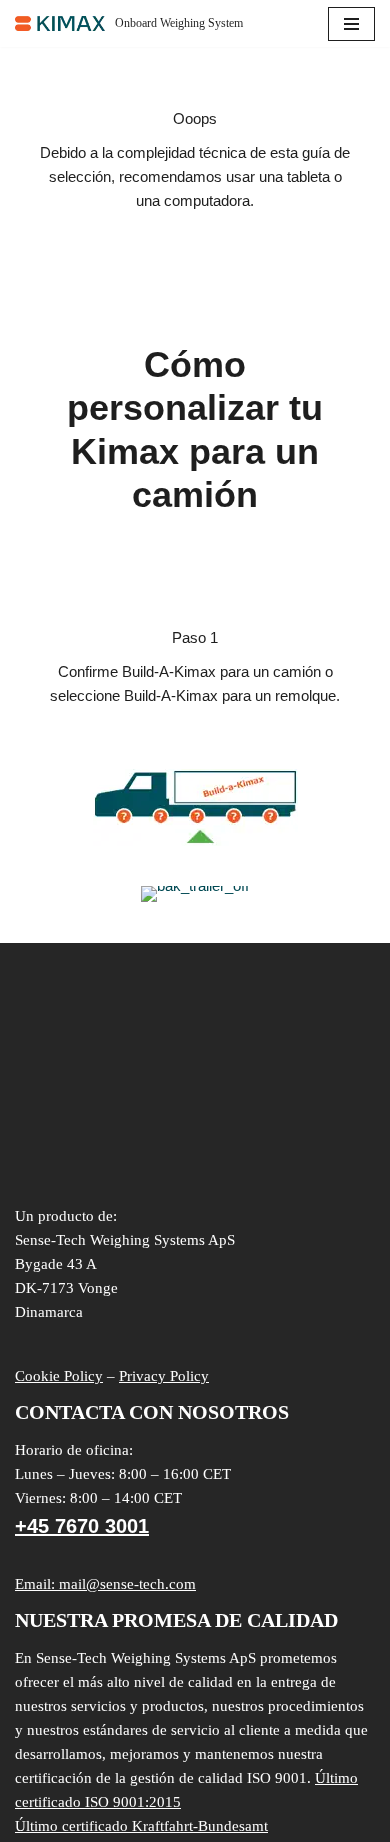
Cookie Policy (59, 1376)
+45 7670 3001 (82, 1526)
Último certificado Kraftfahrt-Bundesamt (141, 1826)
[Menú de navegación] (351, 24)
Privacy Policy (164, 1376)
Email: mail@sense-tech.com (105, 1584)
